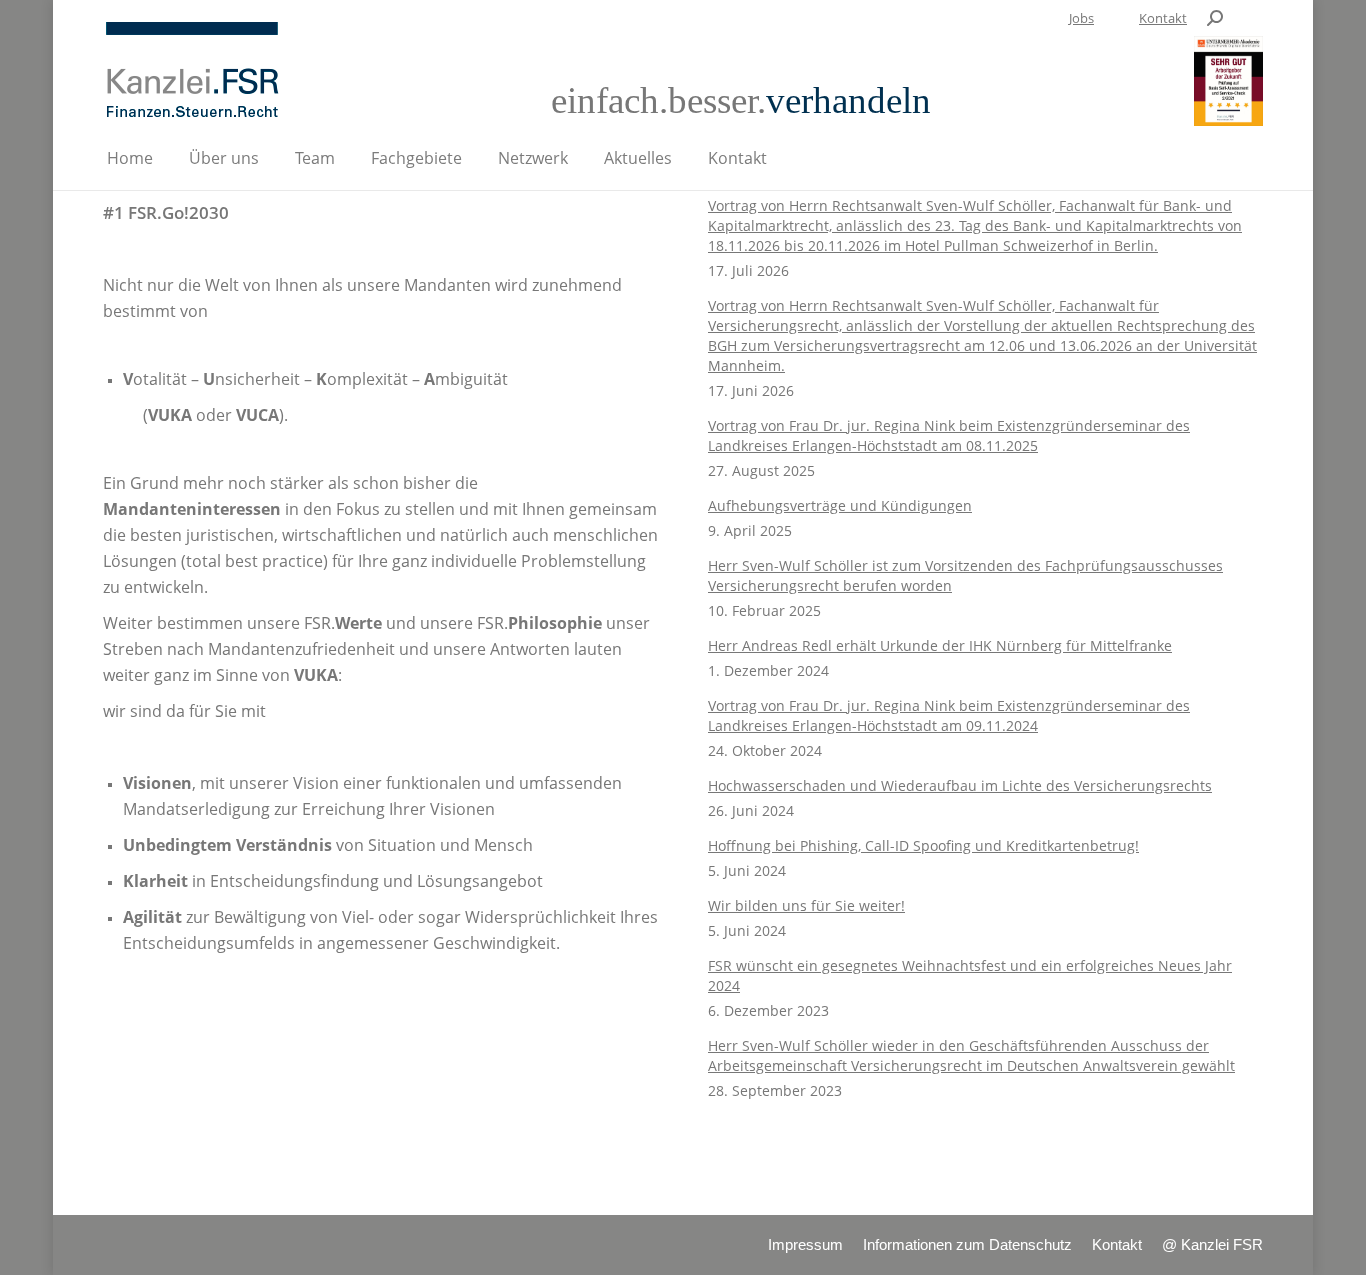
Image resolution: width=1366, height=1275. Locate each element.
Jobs (1081, 18)
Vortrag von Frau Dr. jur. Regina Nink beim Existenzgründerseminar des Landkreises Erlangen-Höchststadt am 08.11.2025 (949, 435)
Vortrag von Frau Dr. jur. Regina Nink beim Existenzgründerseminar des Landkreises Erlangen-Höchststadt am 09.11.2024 (949, 715)
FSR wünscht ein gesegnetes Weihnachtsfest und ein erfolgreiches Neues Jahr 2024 (970, 975)
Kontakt (1163, 18)
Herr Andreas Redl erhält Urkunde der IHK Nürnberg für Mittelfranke (940, 645)
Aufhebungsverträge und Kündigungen (840, 505)
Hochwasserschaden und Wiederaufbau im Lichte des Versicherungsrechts (960, 785)
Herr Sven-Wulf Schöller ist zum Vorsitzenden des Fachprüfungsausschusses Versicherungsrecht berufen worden (965, 575)
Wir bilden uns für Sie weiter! (806, 905)
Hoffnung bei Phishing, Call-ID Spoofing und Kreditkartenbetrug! (923, 845)
